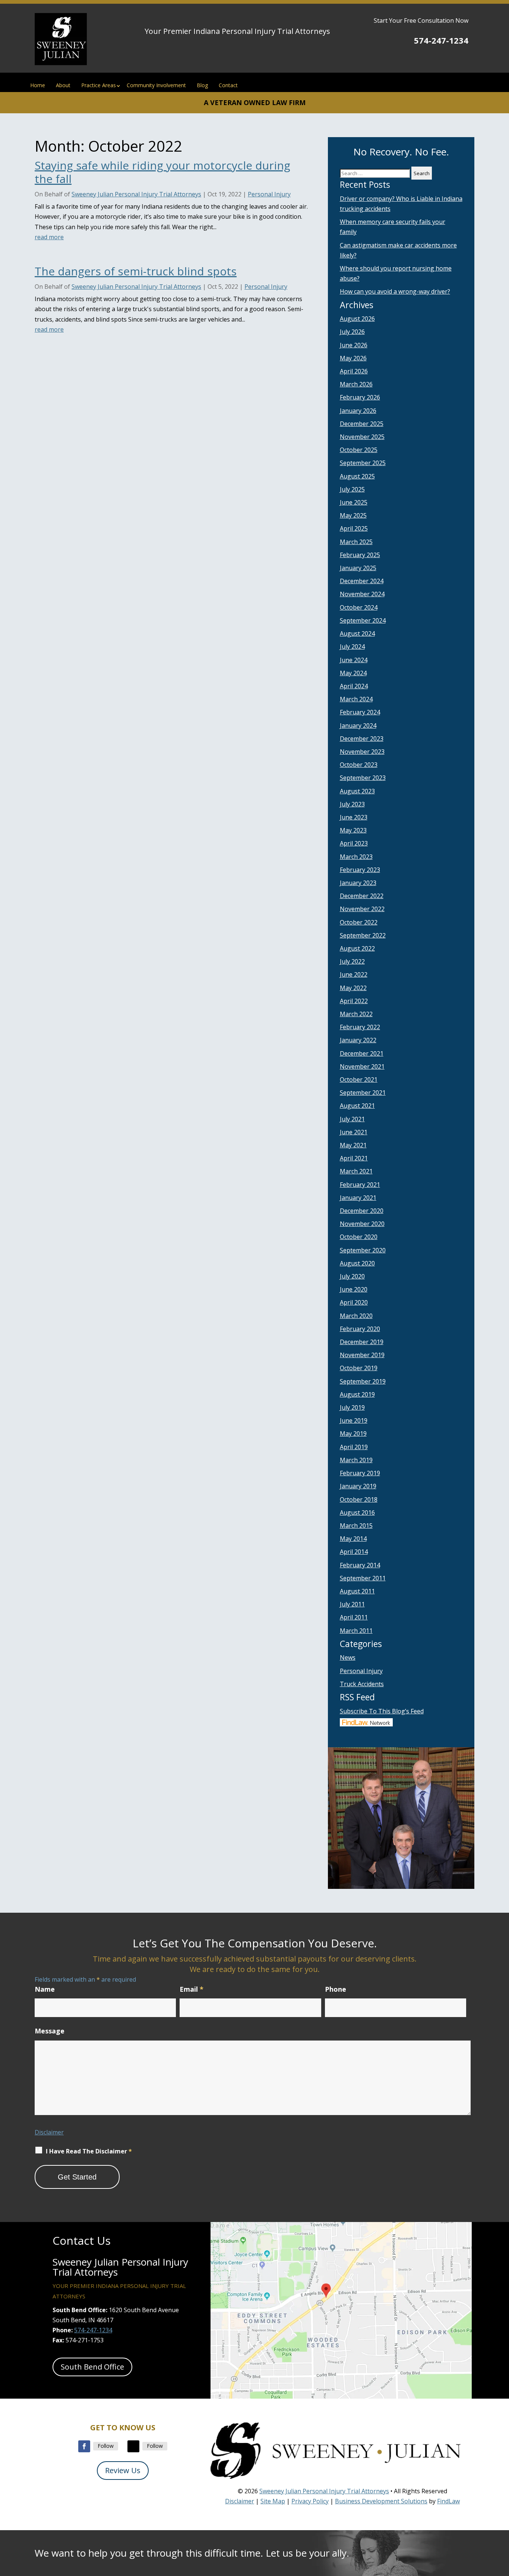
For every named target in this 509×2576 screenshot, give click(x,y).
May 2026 (353, 358)
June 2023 (354, 817)
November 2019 (362, 1355)
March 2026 (356, 384)
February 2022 (360, 1027)
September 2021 (363, 1093)
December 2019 (362, 1342)
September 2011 (363, 1578)
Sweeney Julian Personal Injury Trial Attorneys (136, 194)
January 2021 (358, 1198)
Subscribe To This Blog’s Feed (382, 1711)
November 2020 (362, 1224)
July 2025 (352, 489)
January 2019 (358, 1486)
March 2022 (356, 1014)
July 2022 (352, 961)
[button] (502, 2522)
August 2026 (357, 319)
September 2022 (363, 935)
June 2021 (354, 1132)
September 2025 (363, 463)
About (63, 85)
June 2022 (354, 974)
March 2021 (356, 1171)
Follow (106, 2446)
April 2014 (354, 1552)
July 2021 (352, 1119)
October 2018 (359, 1499)
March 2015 (356, 1526)
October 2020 (359, 1237)
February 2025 (360, 555)
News (348, 1657)
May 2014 (353, 1539)
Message (50, 2031)
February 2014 (360, 1565)
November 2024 (362, 594)
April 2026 (354, 371)
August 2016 (357, 1513)
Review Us (123, 2470)
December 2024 (362, 581)
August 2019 (357, 1394)
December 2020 (362, 1211)
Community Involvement (156, 85)
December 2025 (362, 424)
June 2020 (354, 1289)
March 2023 (356, 857)
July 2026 (352, 332)
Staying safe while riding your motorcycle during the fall (162, 172)
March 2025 (356, 542)
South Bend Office (92, 2367)
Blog (202, 85)
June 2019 (354, 1420)
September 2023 (363, 778)
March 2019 (356, 1460)
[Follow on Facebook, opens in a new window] (84, 2446)
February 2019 (360, 1473)
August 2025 (357, 476)
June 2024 (354, 660)
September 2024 (363, 620)
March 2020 (356, 1316)
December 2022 (362, 896)
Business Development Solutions (381, 2501)
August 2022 (357, 948)
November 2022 (362, 909)
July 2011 (352, 1604)
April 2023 (354, 843)
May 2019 (353, 1434)
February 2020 (360, 1329)
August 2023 (357, 791)
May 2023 (353, 830)
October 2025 (359, 450)
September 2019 (363, 1381)
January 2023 (358, 883)
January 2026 (358, 411)
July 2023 (352, 804)
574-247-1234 (441, 40)
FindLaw (448, 2501)
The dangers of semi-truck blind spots (136, 271)
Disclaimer (49, 2132)
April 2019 (354, 1447)
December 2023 (362, 739)
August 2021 (357, 1106)
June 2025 (354, 502)
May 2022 (353, 988)
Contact (228, 85)
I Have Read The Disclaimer (89, 2151)
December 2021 (362, 1053)
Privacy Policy (310, 2501)
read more (49, 237)
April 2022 (354, 1001)
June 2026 (354, 345)
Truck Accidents (362, 1684)
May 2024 (353, 673)
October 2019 (359, 1368)
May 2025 (353, 515)
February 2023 (360, 870)
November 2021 (362, 1066)
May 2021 (353, 1145)
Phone (336, 1989)
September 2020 (363, 1250)
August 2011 (357, 1591)
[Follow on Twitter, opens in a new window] (133, 2446)
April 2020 (354, 1302)
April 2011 (354, 1617)
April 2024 (354, 686)
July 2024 (352, 647)
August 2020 (357, 1263)
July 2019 (352, 1407)
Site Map (273, 2501)
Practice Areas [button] (99, 85)
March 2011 (356, 1631)
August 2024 (357, 633)
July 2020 (352, 1276)
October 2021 (359, 1080)
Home (38, 85)
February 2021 (360, 1185)
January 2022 (358, 1040)
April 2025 (354, 528)
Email (192, 1989)
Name (45, 1989)
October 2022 (359, 922)
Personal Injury (269, 194)
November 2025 (362, 437)
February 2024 (360, 712)
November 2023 (362, 752)
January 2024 (358, 726)
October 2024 (359, 607)
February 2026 (360, 397)
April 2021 (354, 1158)
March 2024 (356, 699)
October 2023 (359, 765)
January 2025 (358, 568)
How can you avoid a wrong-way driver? (395, 291)
